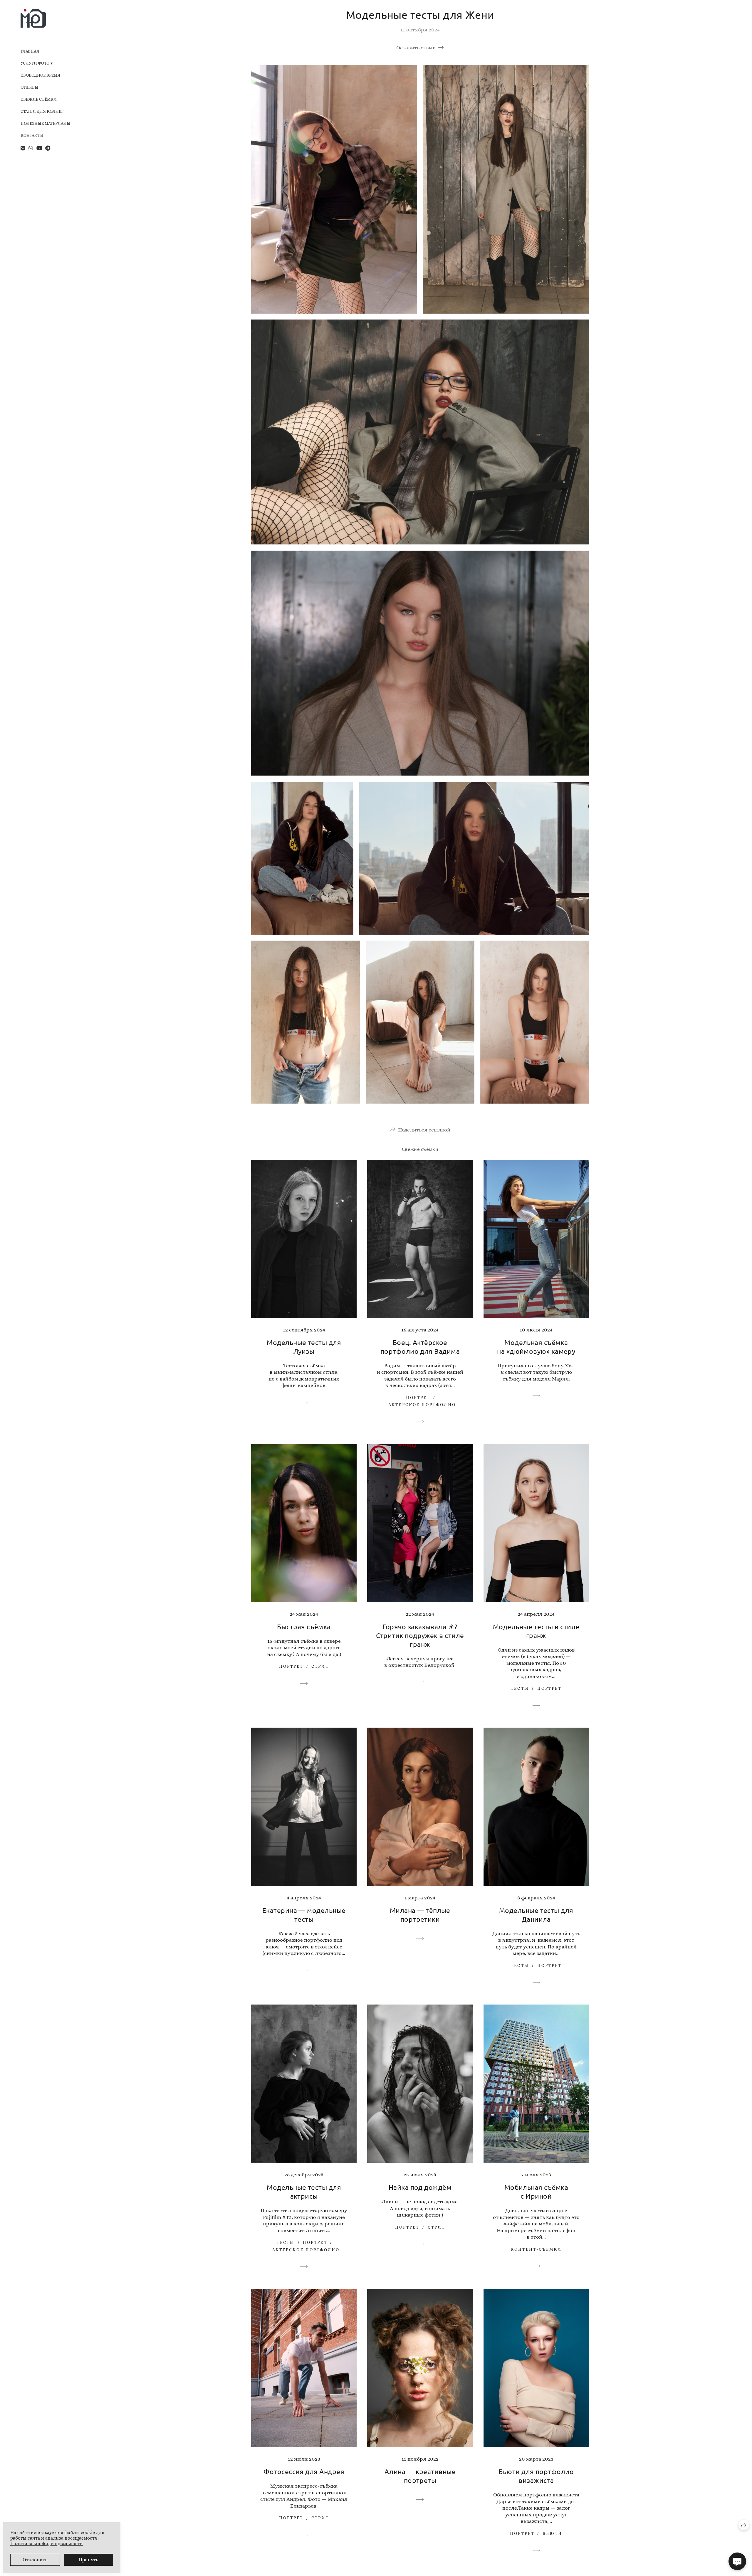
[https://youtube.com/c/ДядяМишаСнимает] (39, 148)
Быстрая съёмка (304, 1626)
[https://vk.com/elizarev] (23, 148)
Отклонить (35, 2560)
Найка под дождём (420, 2187)
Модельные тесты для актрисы (304, 2191)
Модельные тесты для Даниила (536, 1915)
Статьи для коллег (42, 111)
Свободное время (40, 75)
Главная (30, 51)
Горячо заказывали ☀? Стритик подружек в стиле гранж (420, 1635)
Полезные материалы (46, 123)
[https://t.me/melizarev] (48, 148)
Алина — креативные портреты (420, 2476)
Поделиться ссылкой (424, 1130)
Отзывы (30, 87)
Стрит (320, 1666)
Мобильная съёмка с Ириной (536, 2191)
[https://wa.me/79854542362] (31, 148)
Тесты (520, 1688)
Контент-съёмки (536, 2249)
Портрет (418, 1398)
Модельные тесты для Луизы (304, 1347)
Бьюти (552, 2533)
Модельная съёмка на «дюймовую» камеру (536, 1347)
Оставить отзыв (416, 48)
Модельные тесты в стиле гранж (536, 1631)
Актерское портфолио (422, 1405)
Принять (88, 2560)
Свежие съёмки (39, 99)
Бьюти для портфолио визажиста (536, 2476)
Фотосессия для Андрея (304, 2471)
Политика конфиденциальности (47, 2544)
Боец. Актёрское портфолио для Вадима (420, 1347)
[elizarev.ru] (33, 18)
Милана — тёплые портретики (420, 1915)
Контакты (32, 135)
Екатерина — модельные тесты (304, 1915)
